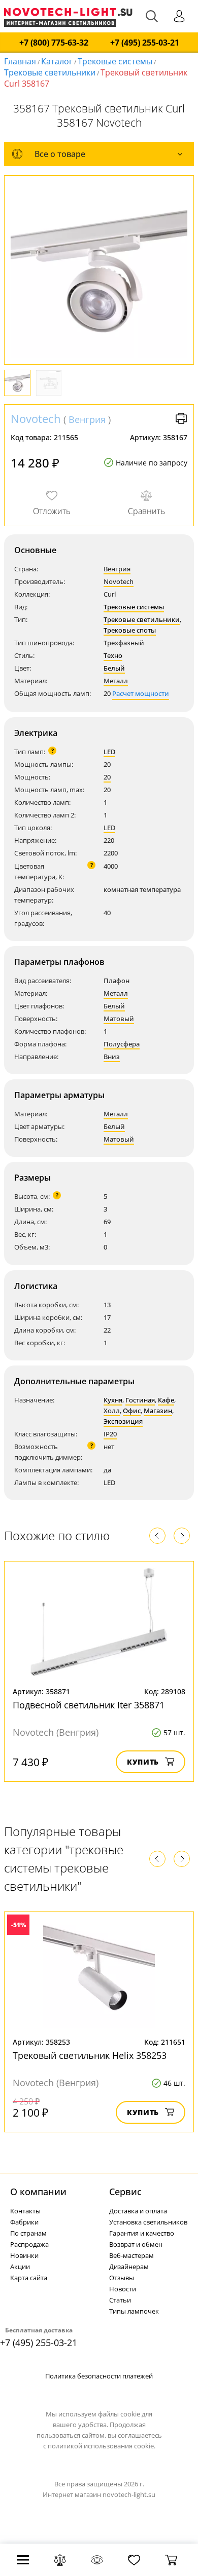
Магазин (158, 1411)
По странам (28, 2233)
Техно (113, 655)
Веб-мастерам (131, 2255)
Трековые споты (130, 630)
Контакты (25, 2211)
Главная (20, 61)
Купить (143, 1762)
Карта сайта (29, 2278)
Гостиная (140, 1400)
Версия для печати (181, 418)
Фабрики (24, 2222)
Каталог (57, 61)
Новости (123, 2289)
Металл (116, 681)
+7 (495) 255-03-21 (145, 43)
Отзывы (122, 2278)
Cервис (125, 2192)
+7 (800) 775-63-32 (54, 43)
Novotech (36, 418)
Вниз (112, 1057)
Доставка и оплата (138, 2211)
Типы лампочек (134, 2311)
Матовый (119, 1019)
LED (109, 752)
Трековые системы (115, 61)
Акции (20, 2267)
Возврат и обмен (136, 2244)
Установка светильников (148, 2222)
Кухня (113, 1400)
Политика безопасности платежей (99, 2376)
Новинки (24, 2255)
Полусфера (122, 1044)
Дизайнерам (129, 2267)
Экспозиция (123, 1421)
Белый (114, 668)
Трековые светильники (50, 72)
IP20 (110, 1434)
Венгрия (87, 419)
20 (107, 777)
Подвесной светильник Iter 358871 (89, 1705)
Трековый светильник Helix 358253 (90, 2055)
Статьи (120, 2300)
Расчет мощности (141, 693)
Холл (112, 1411)
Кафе (166, 1400)
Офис (132, 1411)
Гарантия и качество (142, 2233)
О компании (38, 2192)
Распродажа (29, 2244)
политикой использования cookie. (102, 2446)
